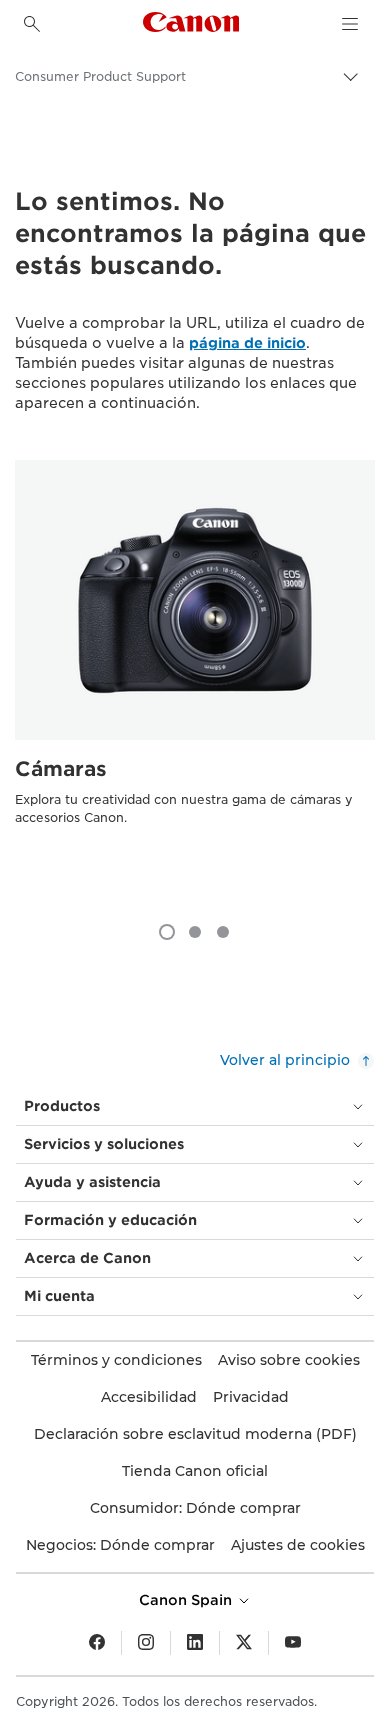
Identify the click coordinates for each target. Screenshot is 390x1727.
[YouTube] (293, 1643)
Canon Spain (187, 1600)
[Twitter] (244, 1643)
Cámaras (61, 769)
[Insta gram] (146, 1643)
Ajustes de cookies (298, 1545)
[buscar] (32, 24)
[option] (195, 681)
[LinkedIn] (195, 1643)
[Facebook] (97, 1643)
